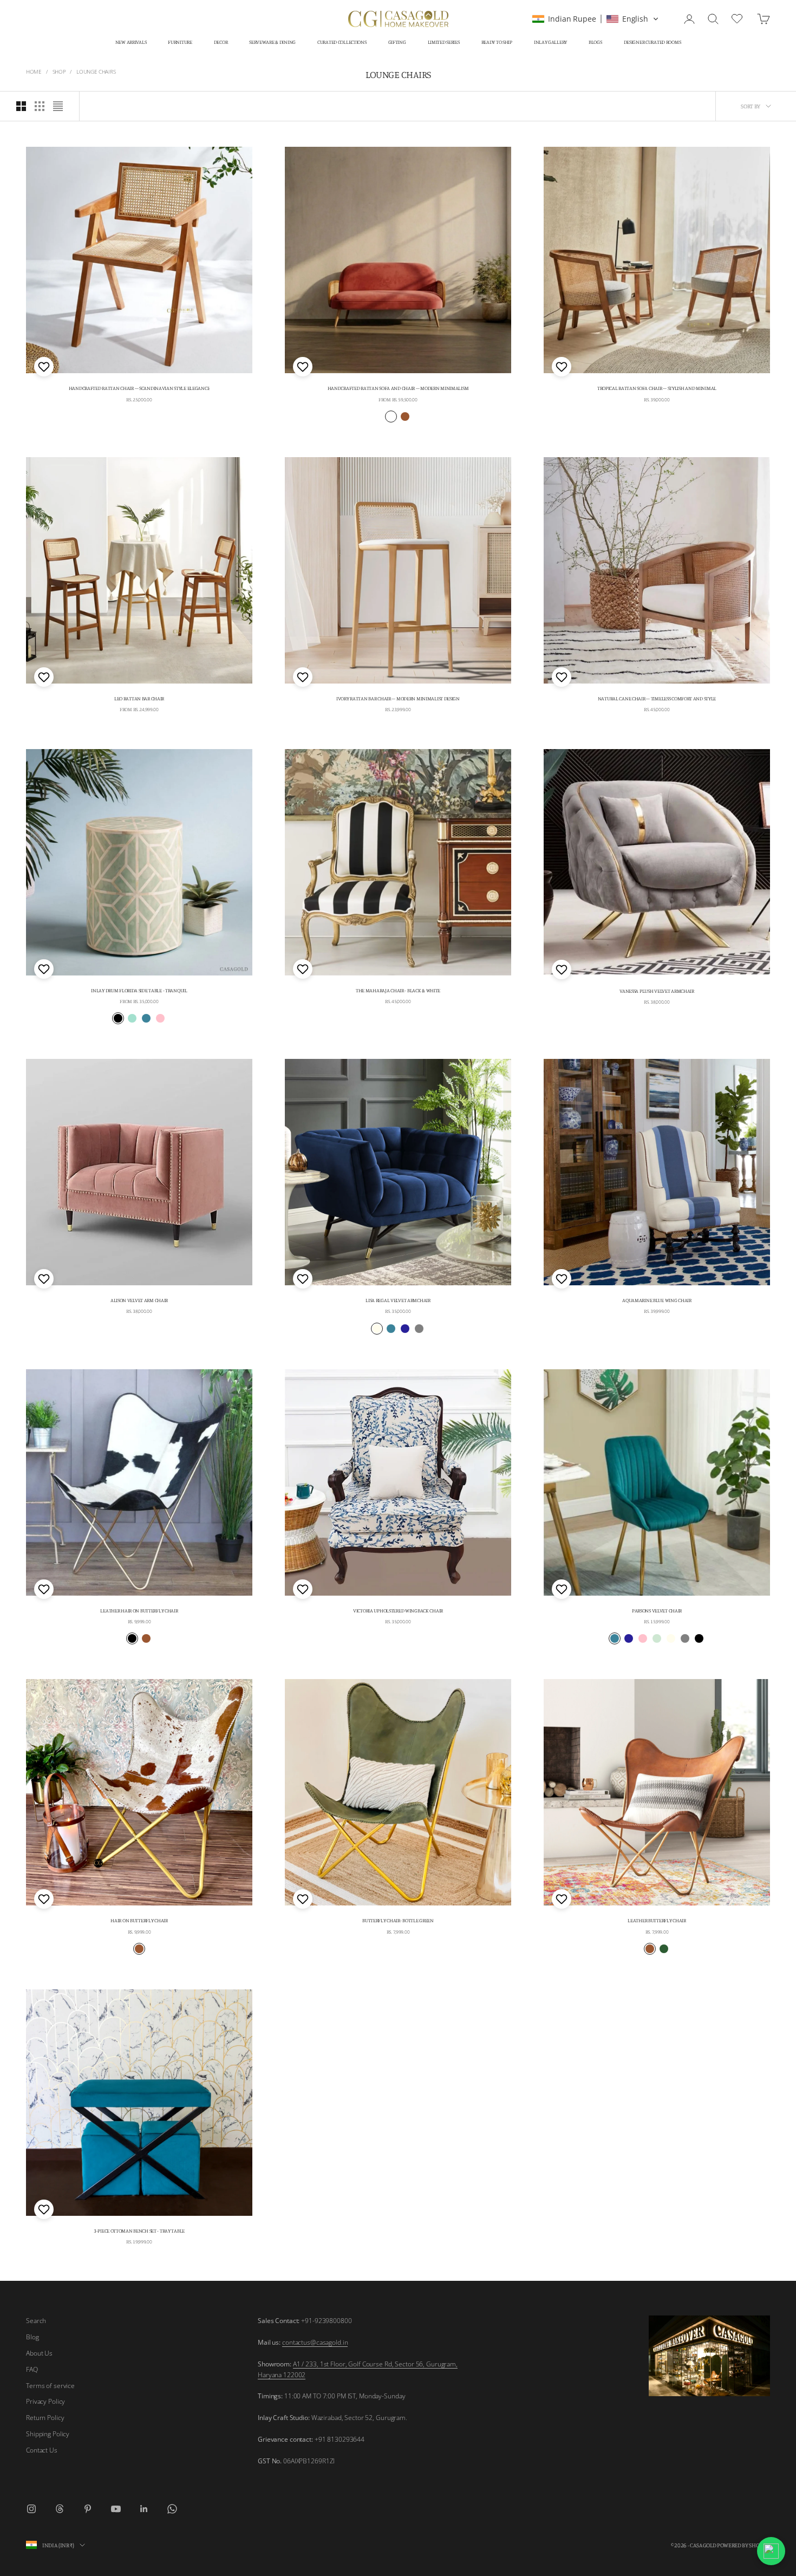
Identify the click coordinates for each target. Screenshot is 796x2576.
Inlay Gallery (550, 42)
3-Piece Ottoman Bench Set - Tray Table (139, 2231)
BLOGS (595, 42)
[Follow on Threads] (60, 2509)
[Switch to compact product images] (58, 106)
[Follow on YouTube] (116, 2509)
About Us (39, 2353)
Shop (59, 71)
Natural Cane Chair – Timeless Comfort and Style (657, 698)
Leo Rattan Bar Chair (139, 698)
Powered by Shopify (743, 2545)
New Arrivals (131, 42)
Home (34, 71)
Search (36, 2321)
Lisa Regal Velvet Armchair (398, 1300)
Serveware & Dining (272, 42)
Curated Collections (342, 42)
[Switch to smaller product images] (40, 106)
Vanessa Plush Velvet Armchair (657, 991)
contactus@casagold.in (315, 2342)
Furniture (180, 42)
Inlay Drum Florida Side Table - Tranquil (139, 990)
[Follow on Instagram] (31, 2509)
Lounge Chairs (96, 71)
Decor (221, 42)
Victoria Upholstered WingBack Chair (398, 1611)
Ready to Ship (497, 42)
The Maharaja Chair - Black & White (398, 990)
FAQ (32, 2369)
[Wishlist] (738, 17)
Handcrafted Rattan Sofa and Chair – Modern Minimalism (398, 388)
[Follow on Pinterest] (88, 2509)
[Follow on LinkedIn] (144, 2509)
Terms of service (50, 2386)
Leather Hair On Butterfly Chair (139, 1611)
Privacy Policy (45, 2401)
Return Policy (45, 2418)
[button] (595, 19)
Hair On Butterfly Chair (139, 1920)
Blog (32, 2337)
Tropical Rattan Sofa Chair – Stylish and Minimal (657, 388)
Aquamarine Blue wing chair (657, 1300)
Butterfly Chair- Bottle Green (398, 1920)
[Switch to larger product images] (21, 106)
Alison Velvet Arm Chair (139, 1300)
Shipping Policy (48, 2434)
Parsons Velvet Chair (657, 1611)
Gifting (397, 42)
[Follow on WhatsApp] (172, 2509)
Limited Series (444, 42)
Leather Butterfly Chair (657, 1920)
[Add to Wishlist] (43, 367)
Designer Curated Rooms (653, 42)
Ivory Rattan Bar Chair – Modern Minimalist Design (398, 698)
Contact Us (42, 2450)
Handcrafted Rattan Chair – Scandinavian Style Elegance (139, 388)
